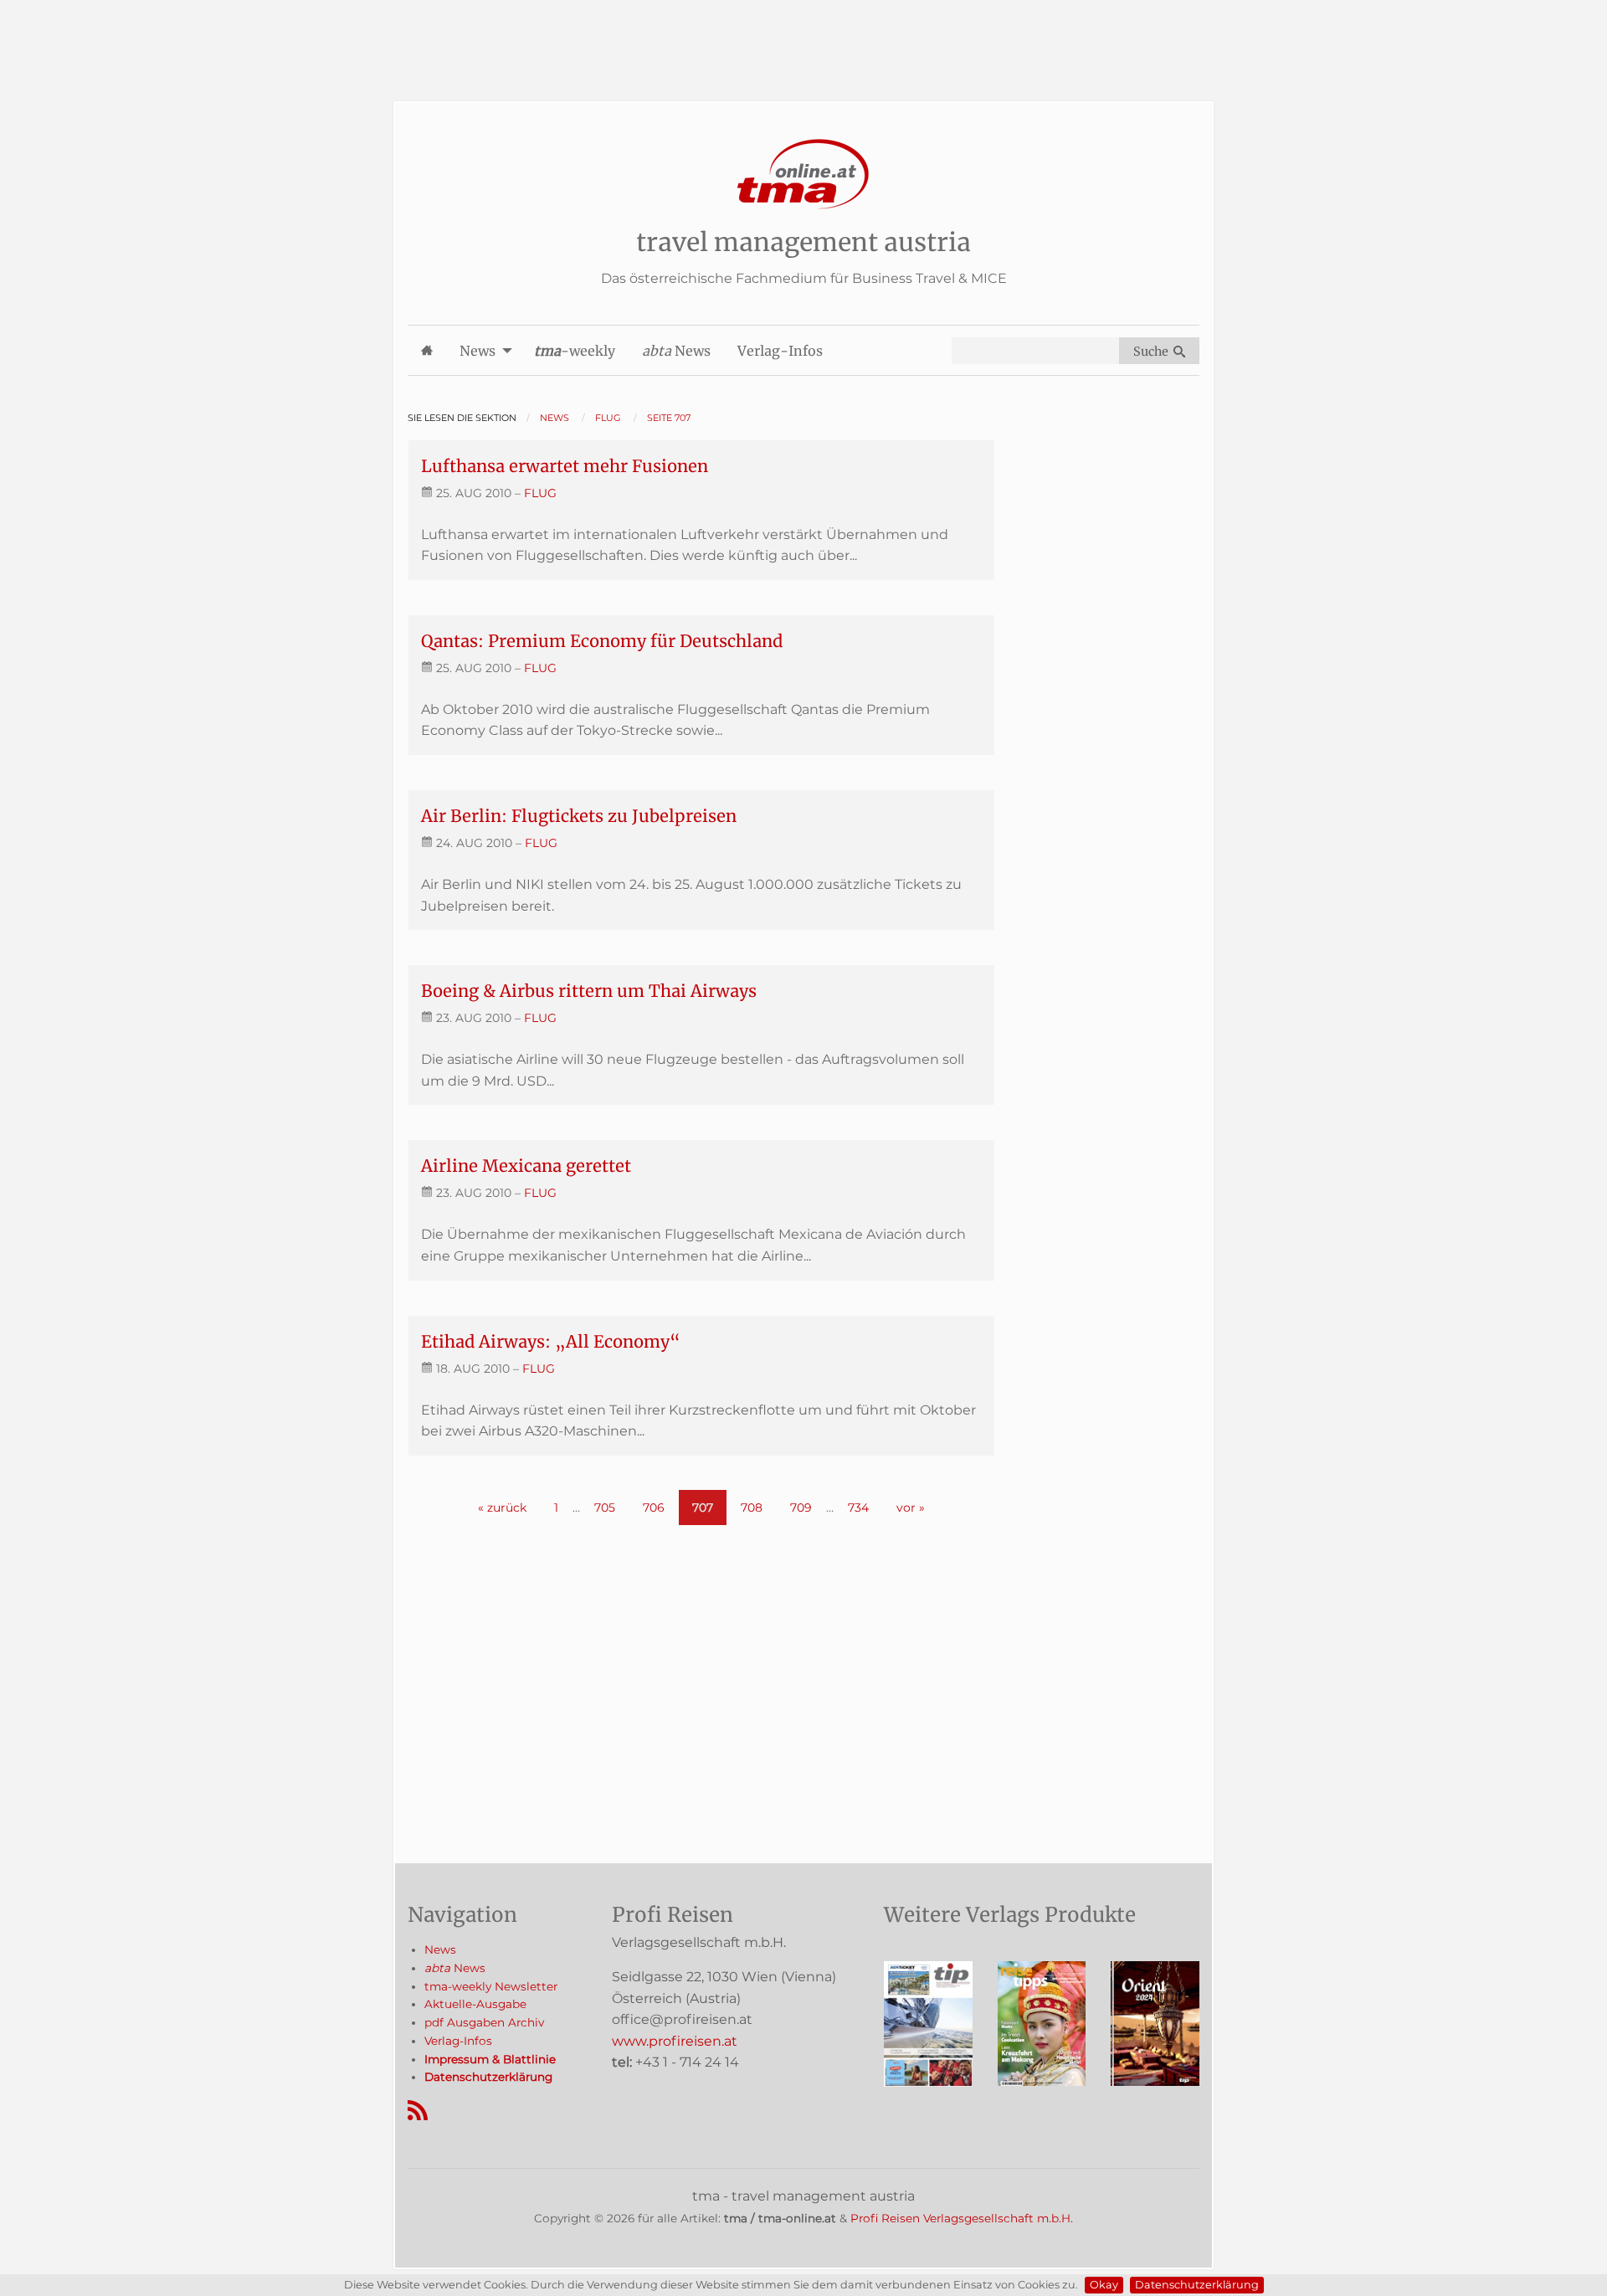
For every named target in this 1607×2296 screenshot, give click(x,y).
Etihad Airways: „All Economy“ (551, 1341)
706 (654, 1508)
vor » (911, 1508)
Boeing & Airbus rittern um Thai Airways (589, 991)
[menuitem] (427, 350)
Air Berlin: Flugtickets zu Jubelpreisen (579, 816)
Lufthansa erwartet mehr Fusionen (565, 466)
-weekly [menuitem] (575, 351)
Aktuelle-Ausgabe (475, 2004)
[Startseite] (803, 175)
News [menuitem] (477, 351)
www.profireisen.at (675, 2041)
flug (540, 493)
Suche (1153, 352)
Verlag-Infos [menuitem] (780, 351)
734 (858, 1508)
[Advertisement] (803, 38)
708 (752, 1508)
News (440, 1949)
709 (801, 1508)
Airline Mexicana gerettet (526, 1166)
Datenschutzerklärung (1197, 2285)
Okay (1104, 2285)
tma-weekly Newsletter (491, 1986)
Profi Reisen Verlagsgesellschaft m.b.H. (962, 2218)
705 (605, 1508)
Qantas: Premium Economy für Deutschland (602, 641)
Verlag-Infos (458, 2041)
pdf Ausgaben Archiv (484, 2022)
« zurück (502, 1508)
